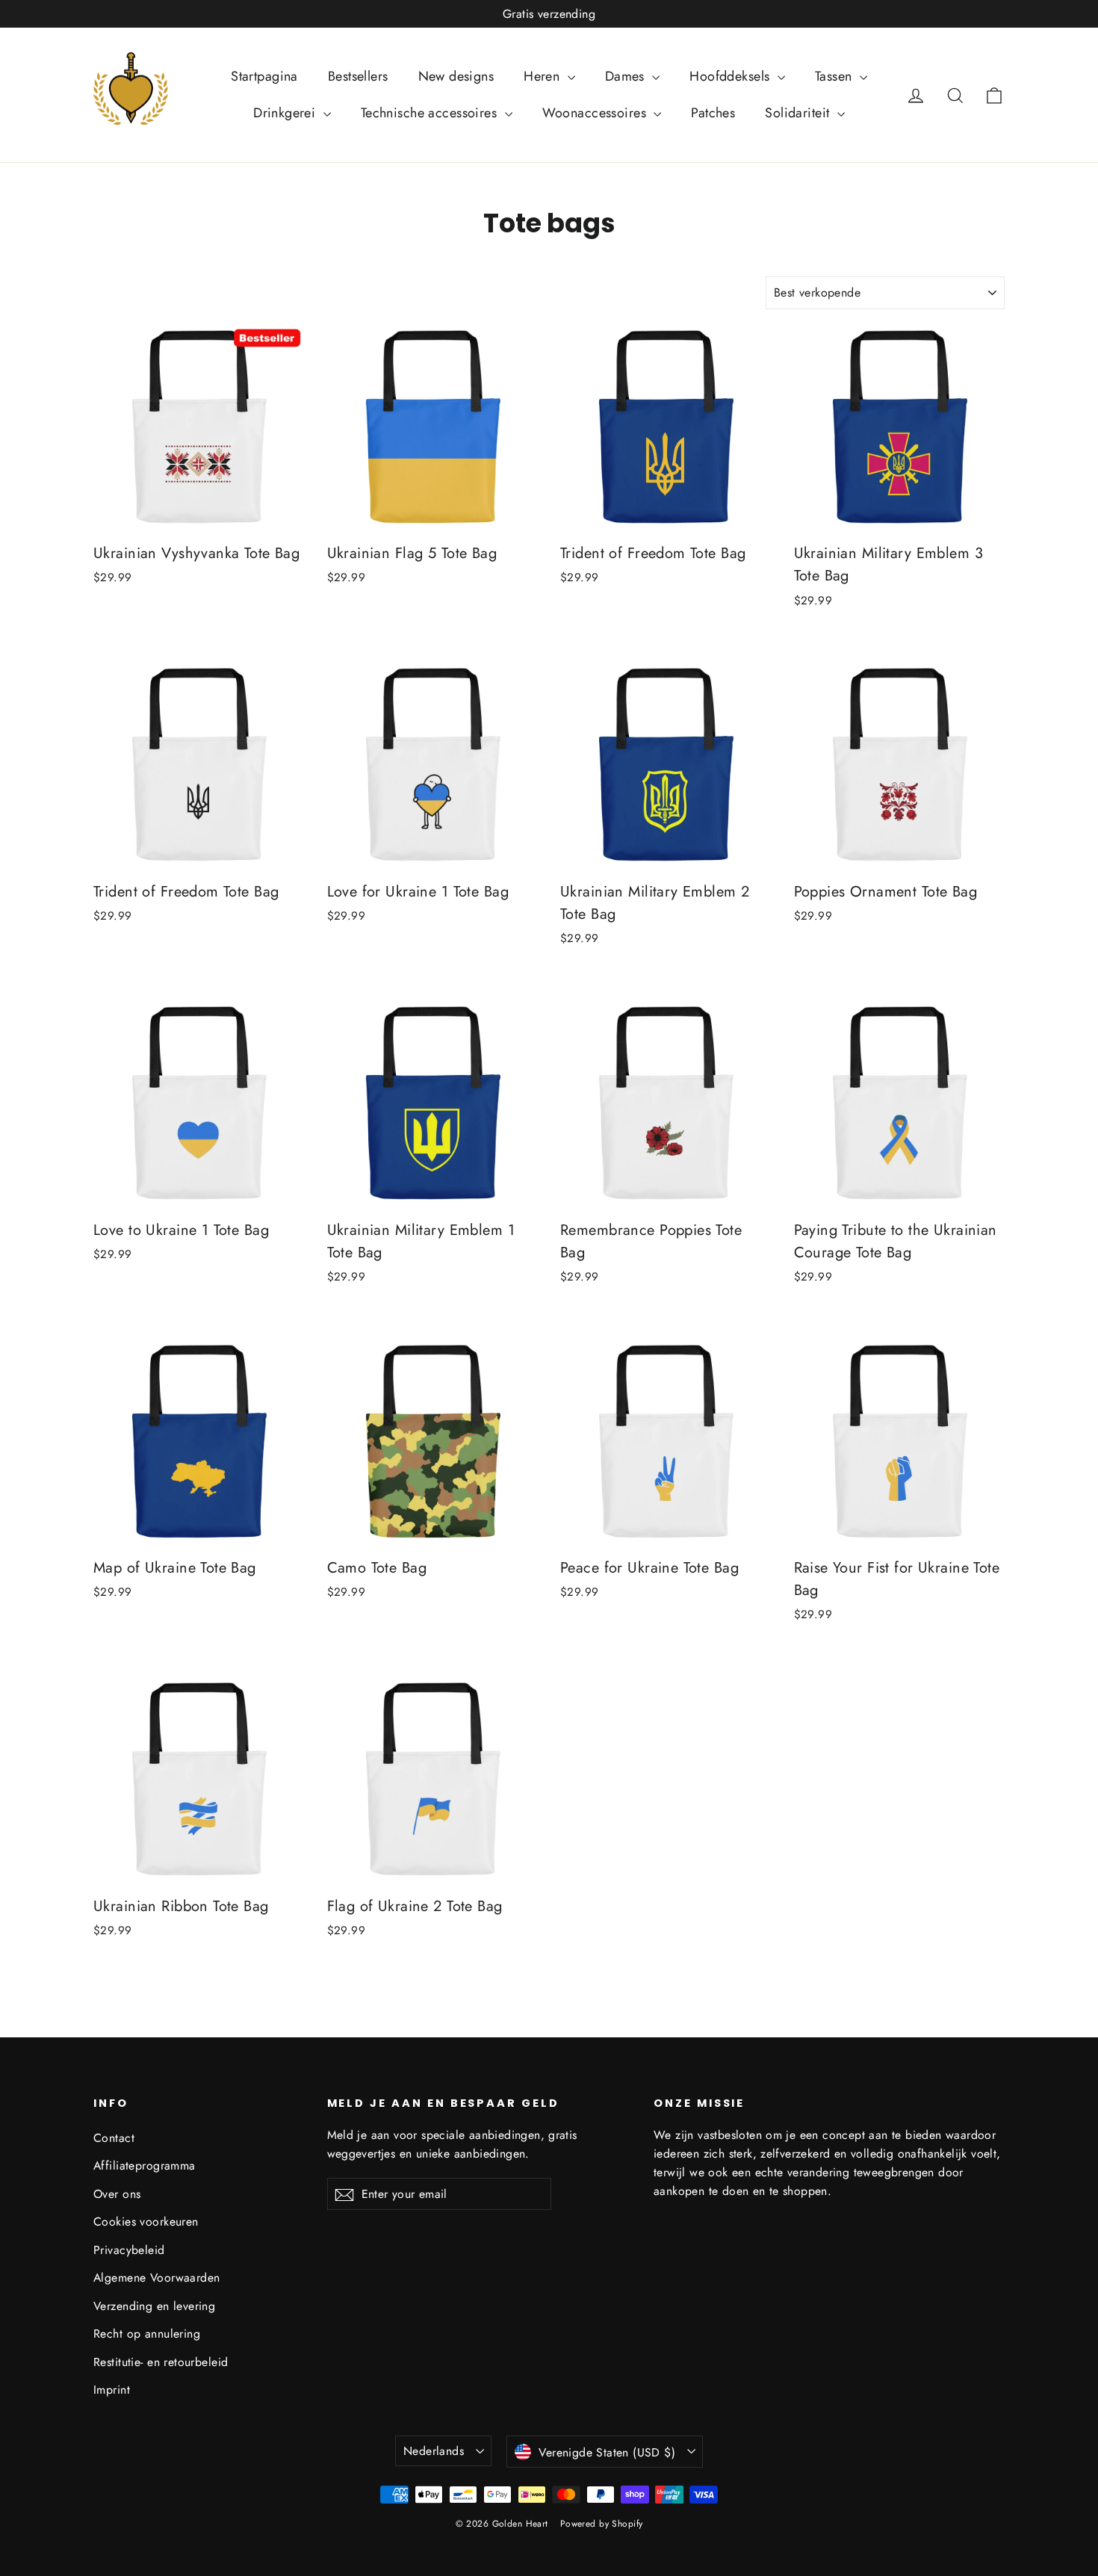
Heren (544, 76)
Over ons (117, 2194)
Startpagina (264, 76)
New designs (456, 76)
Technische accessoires (431, 113)
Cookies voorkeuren (146, 2222)
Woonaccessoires (596, 113)
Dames (627, 76)
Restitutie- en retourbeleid (161, 2362)
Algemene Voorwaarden (157, 2278)
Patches (713, 113)
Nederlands (434, 2451)
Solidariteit (799, 113)
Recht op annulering (147, 2334)
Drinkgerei (286, 113)
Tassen (835, 76)
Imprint (112, 2390)
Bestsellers (358, 76)
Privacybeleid (129, 2250)
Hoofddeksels (732, 76)
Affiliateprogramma (145, 2165)
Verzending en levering (154, 2306)
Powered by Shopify (602, 2524)
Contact (114, 2138)
